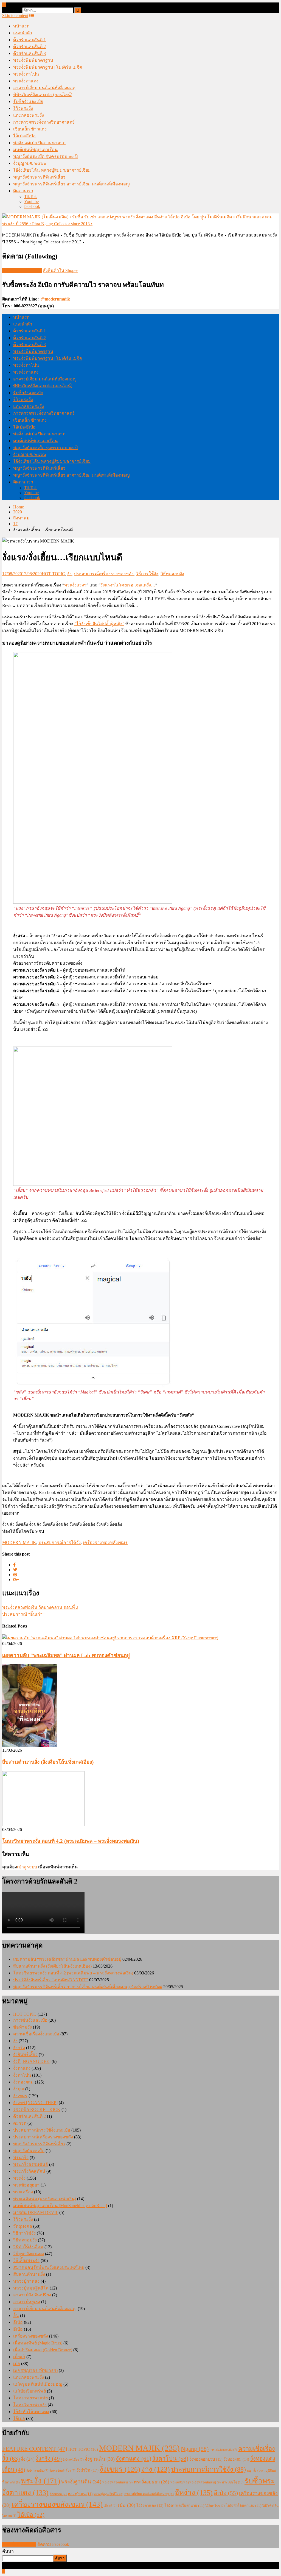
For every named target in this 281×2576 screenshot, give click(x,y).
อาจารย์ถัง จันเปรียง (32, 2295)
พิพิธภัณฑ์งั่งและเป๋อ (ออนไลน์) (43, 95)
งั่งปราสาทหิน (37, 2471)
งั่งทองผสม (23, 2082)
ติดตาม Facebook (53, 2544)
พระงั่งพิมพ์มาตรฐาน (33, 60)
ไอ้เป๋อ (19, 2418)
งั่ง (69, 574)
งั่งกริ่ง (19, 2048)
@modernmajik (55, 299)
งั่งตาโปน (22, 2075)
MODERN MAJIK (19, 1542)
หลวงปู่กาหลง (26, 2281)
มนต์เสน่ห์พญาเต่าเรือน (35, 150)
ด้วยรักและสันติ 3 (29, 53)
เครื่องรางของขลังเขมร (105, 1542)
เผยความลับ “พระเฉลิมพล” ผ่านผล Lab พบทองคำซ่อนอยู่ (66, 1655)
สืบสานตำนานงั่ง (29, 2274)
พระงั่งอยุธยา (151, 2482)
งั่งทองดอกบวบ (206, 2459)
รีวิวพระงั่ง (23, 108)
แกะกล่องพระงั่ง (29, 115)
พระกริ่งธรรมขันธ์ (31, 2164)
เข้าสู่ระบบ (27, 1867)
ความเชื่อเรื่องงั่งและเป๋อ (36, 2034)
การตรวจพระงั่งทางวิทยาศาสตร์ (44, 122)
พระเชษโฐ (233, 2482)
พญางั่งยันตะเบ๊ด (29, 2151)
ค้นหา (8, 2551)
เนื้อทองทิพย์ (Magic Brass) (38, 2343)
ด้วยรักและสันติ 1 (29, 40)
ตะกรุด (20, 2123)
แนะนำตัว (23, 33)
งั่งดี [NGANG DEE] (32, 2061)
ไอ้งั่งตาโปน (215, 2506)
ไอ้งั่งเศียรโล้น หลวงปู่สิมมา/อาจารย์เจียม (52, 170)
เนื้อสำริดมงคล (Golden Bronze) (43, 2350)
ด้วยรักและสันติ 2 (29, 47)
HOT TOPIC (53, 574)
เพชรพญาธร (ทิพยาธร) (35, 2370)
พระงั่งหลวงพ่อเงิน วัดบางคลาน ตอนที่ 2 (40, 1607)
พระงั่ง (19, 2178)
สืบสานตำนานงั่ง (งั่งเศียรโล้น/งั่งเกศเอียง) (48, 1762)
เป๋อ (17, 2364)
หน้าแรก (21, 26)
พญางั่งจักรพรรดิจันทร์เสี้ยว (39, 177)
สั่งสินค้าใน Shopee (61, 270)
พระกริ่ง (21, 2158)
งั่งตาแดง (22, 2068)
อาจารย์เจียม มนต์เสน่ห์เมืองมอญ (45, 88)
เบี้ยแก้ (19, 2357)
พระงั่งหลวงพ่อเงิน (117, 2482)
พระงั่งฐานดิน (81, 2482)
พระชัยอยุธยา (26, 2185)
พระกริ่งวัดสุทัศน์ (29, 2171)
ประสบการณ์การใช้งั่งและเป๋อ (42, 2130)
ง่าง (156, 2469)
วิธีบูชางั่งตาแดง (29, 2254)
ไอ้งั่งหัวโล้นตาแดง (31, 2412)
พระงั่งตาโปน (26, 74)
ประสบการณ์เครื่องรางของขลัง (104, 574)
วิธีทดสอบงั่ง (172, 574)
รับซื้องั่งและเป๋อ (28, 101)
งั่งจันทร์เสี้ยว (25, 2055)
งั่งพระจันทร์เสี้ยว (62, 2471)
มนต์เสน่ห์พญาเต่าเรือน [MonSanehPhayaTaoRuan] (60, 2206)
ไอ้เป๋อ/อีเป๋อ (24, 136)
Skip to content (15, 16)
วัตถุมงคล (23, 2226)
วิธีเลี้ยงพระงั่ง (26, 2261)
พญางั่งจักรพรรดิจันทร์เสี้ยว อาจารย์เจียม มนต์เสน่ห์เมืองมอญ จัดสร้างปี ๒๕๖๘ (88, 1987)
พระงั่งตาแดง (26, 81)
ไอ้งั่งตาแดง (150, 2506)
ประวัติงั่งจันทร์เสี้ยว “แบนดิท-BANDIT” (51, 1980)
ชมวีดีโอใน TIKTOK (22, 270)
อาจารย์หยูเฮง (27, 2302)
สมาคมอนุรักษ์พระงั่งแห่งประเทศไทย (49, 2267)
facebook (32, 206)
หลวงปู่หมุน (80, 2494)
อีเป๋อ (18, 2322)
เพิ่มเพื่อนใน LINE (19, 2544)
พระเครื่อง (23, 2192)
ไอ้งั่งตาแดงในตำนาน (184, 2506)
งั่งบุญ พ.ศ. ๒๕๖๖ (30, 163)
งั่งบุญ (19, 2089)
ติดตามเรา (23, 191)
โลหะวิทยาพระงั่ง (30, 2405)
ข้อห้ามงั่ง (23, 2027)
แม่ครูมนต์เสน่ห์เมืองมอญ (38, 2384)
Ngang (195, 2449)
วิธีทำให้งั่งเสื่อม (28, 2247)
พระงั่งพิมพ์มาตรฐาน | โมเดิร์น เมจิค (48, 67)
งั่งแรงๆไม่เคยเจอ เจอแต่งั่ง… (128, 585)
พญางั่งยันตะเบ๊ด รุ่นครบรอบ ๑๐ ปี (45, 156)
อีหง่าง (194, 2493)
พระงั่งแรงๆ (75, 585)
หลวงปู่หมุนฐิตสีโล (31, 2288)
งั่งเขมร (20, 2096)
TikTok (30, 197)
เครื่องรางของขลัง (31, 2336)
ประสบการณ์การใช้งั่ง (60, 1542)
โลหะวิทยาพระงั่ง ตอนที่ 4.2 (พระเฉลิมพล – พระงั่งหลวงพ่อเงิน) (71, 1841)
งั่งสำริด (88, 2470)
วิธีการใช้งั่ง (147, 574)
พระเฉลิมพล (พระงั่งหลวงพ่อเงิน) (45, 2199)
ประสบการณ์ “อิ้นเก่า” (23, 1614)
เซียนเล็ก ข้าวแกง (30, 129)
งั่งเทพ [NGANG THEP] (35, 2103)
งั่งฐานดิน (100, 2459)
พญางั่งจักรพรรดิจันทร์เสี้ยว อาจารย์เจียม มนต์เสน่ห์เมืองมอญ (71, 184)
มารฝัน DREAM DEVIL (36, 2212)
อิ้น (16, 2315)
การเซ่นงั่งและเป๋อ (30, 2020)
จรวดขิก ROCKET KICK (37, 2109)
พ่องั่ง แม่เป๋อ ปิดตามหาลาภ (39, 143)
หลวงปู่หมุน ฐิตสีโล (108, 2494)
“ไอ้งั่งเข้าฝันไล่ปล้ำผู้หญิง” (99, 624)
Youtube (31, 201)
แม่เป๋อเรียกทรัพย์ (29, 2391)
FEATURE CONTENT (35, 2449)
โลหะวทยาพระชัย (30, 2398)
